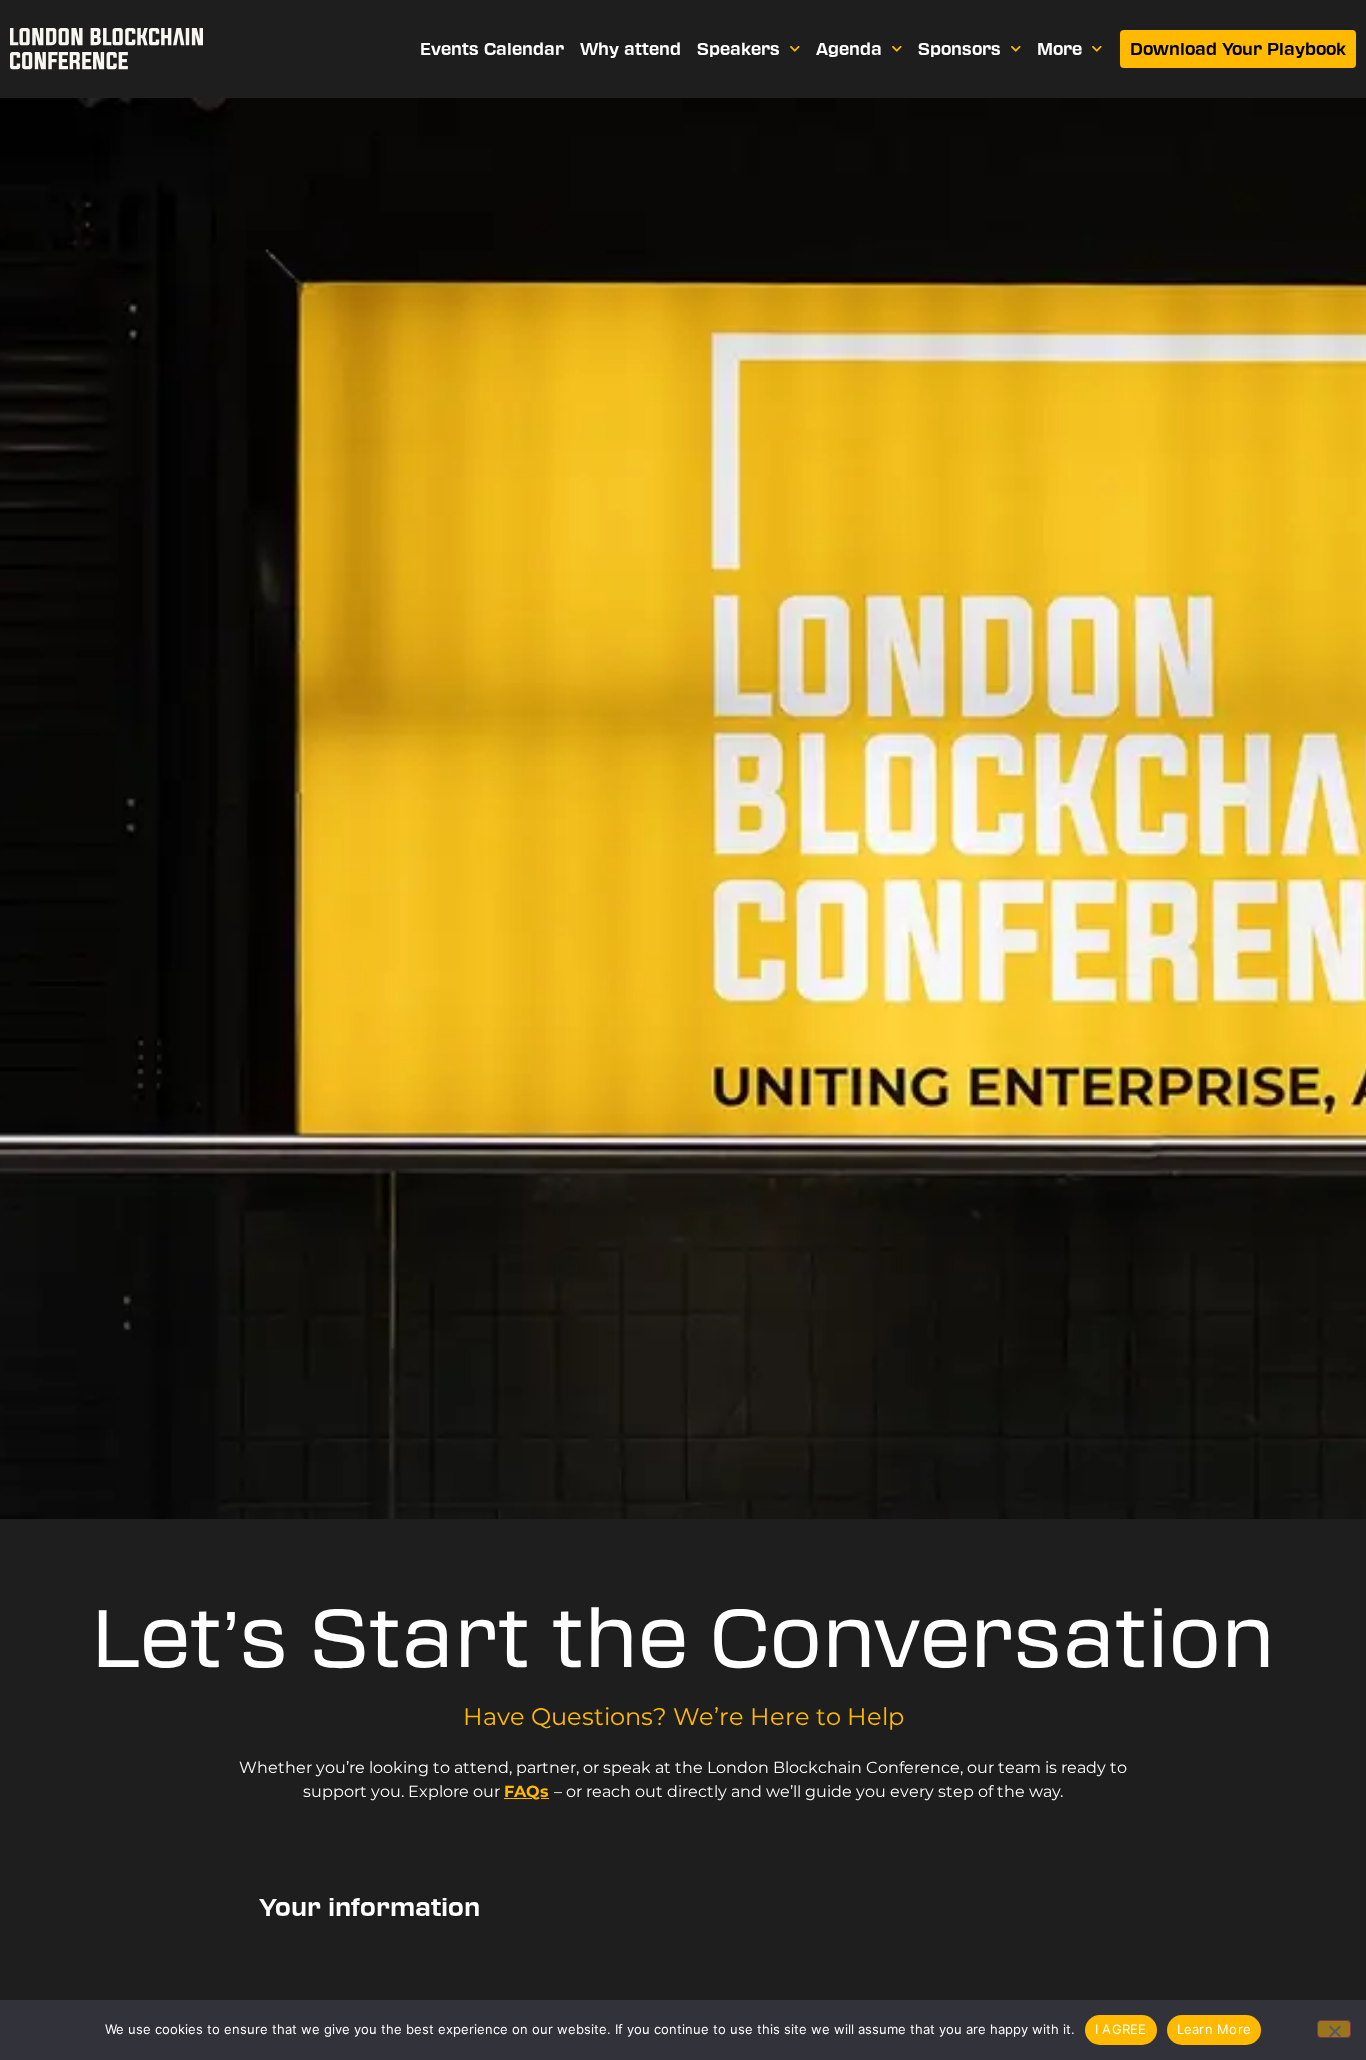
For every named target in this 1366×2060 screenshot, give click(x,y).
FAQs (526, 1791)
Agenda (849, 49)
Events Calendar (492, 49)
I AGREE (1121, 2029)
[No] (1334, 2029)
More (1059, 49)
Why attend (630, 49)
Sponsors (959, 49)
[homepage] (106, 49)
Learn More (1214, 2029)
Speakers (738, 49)
